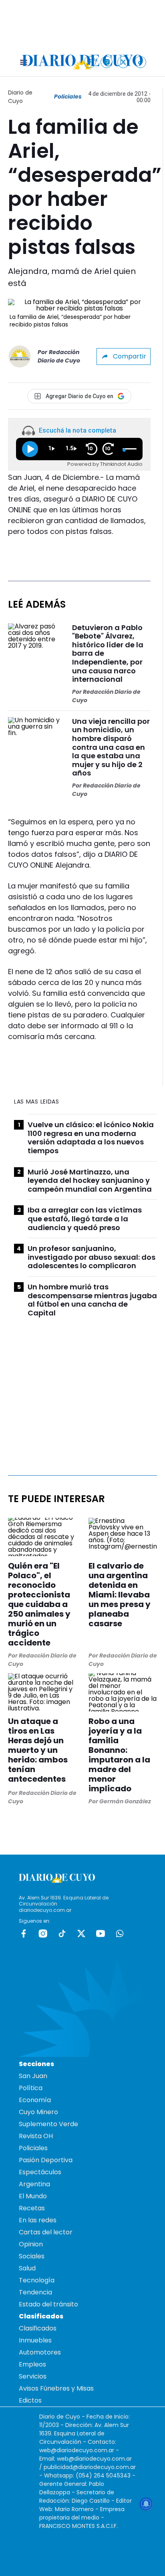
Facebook (24, 1934)
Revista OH (36, 2136)
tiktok (62, 1934)
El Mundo (33, 2196)
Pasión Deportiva (46, 2160)
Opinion (31, 2244)
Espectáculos (40, 2172)
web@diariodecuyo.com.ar (77, 2450)
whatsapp (120, 1934)
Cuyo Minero (38, 2112)
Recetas (32, 2208)
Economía (35, 2100)
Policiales (68, 97)
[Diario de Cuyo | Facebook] (90, 62)
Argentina (34, 2184)
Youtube (101, 1934)
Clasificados (38, 2328)
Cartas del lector (46, 2232)
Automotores (40, 2352)
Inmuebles (35, 2340)
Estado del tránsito (48, 2304)
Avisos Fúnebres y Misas (56, 2388)
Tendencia (35, 2292)
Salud (27, 2268)
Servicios (33, 2376)
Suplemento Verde (48, 2124)
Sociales (32, 2256)
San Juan (33, 2076)
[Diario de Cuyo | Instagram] (107, 62)
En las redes (38, 2220)
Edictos (30, 2400)
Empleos (32, 2364)
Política (31, 2088)
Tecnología (37, 2280)
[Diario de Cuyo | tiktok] (140, 62)
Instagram (43, 1934)
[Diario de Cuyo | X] (124, 62)
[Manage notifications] (146, 2504)
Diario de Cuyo (20, 97)
